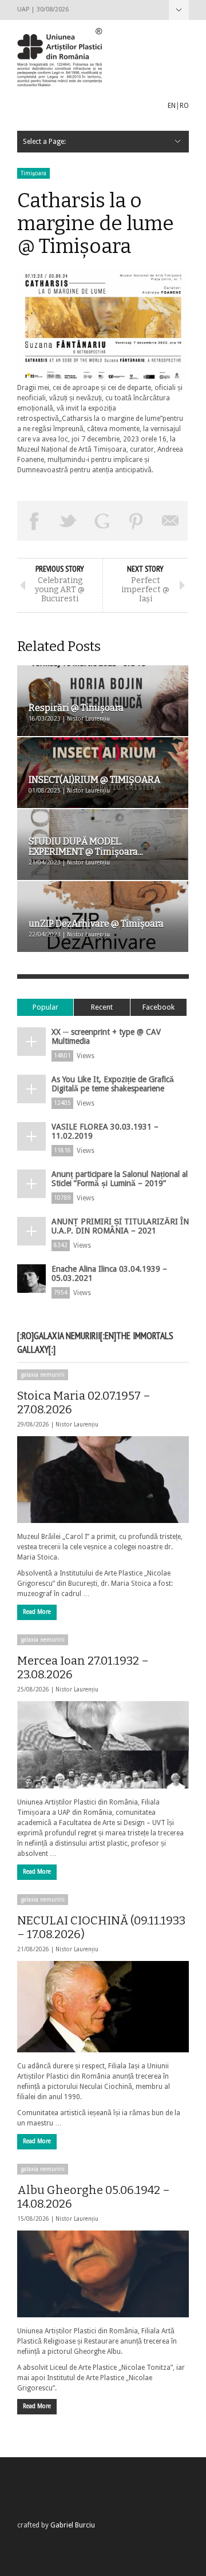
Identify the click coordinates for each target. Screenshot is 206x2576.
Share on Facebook (34, 521)
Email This (171, 521)
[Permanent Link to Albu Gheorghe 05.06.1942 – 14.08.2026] (103, 2274)
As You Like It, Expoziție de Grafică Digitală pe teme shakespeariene (113, 1084)
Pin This (137, 521)
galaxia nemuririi (43, 1375)
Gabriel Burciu (73, 2525)
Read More (37, 1612)
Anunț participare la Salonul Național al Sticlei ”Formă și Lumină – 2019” (120, 1179)
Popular (45, 1007)
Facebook (159, 1007)
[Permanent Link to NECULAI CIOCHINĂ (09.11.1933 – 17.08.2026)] (103, 2007)
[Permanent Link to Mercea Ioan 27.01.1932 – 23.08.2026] (103, 1745)
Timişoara (33, 173)
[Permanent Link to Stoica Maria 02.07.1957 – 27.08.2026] (103, 1480)
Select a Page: (179, 10)
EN (172, 106)
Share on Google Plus (102, 521)
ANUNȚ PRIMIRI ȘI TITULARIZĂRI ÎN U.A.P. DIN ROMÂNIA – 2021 (120, 1226)
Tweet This (69, 521)
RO (184, 106)
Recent (102, 1007)
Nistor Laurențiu (77, 1424)
